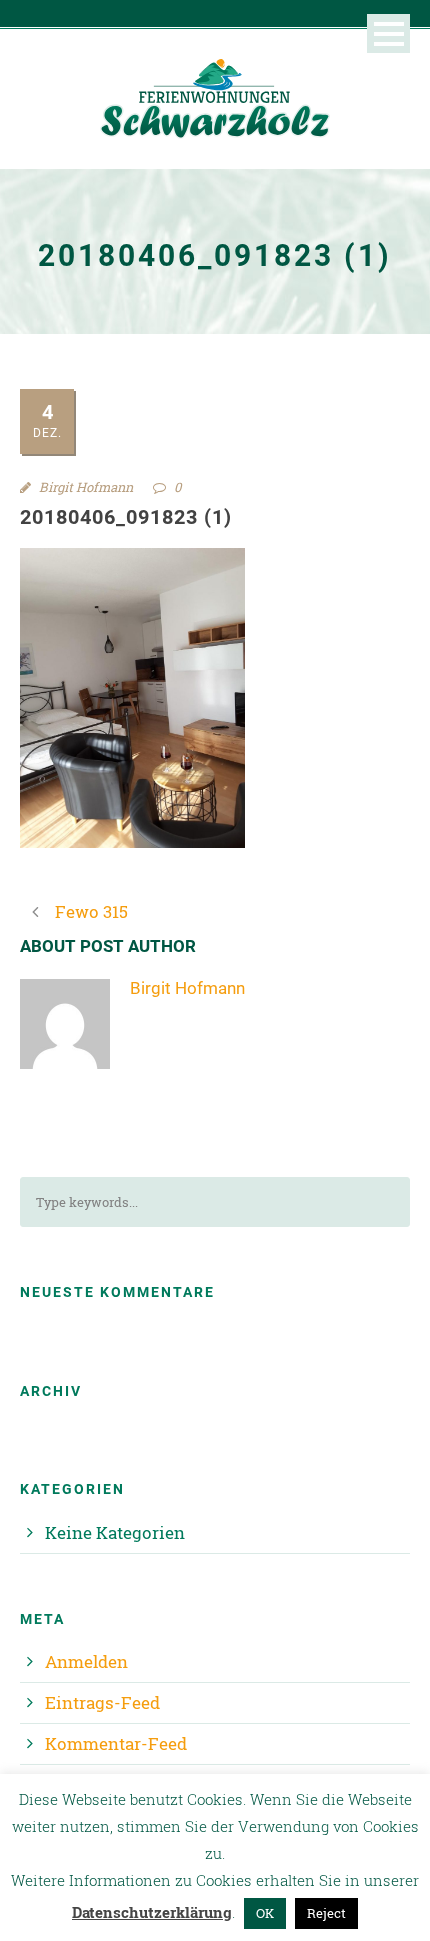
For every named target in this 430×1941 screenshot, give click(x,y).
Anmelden (86, 1661)
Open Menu (388, 33)
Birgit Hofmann (86, 487)
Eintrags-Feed (102, 1702)
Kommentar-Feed (116, 1743)
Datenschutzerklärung (152, 1912)
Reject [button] (326, 1913)
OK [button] (265, 1913)
